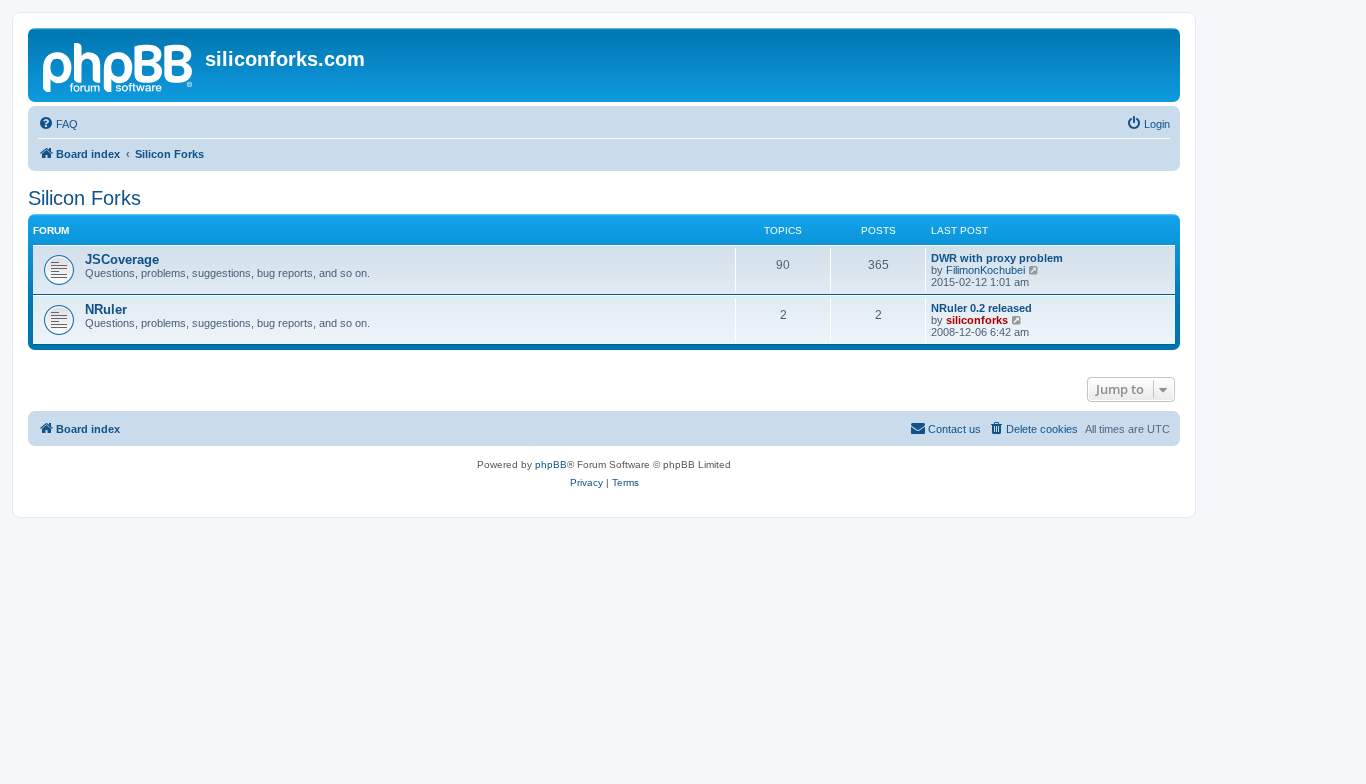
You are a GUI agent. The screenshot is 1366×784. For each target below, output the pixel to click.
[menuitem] (58, 124)
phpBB (551, 464)
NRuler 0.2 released (981, 308)
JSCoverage (122, 259)
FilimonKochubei (985, 270)
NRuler (106, 309)
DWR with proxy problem (997, 258)
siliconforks (977, 320)
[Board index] (119, 65)
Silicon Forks (84, 198)
